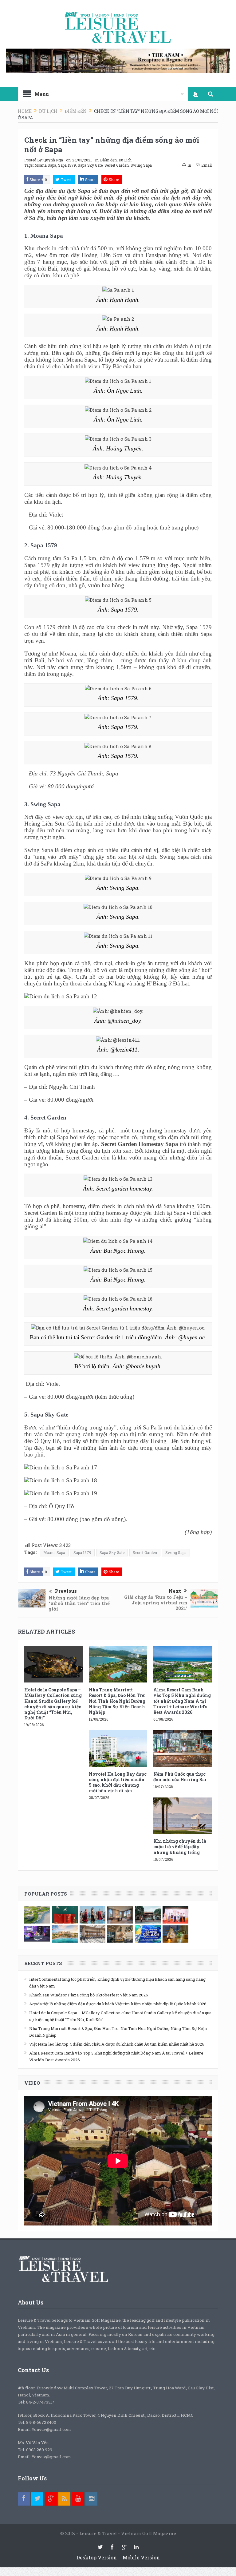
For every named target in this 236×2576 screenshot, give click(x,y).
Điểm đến (108, 160)
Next (175, 1591)
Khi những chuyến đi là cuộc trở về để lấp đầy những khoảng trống (180, 1847)
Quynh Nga (53, 160)
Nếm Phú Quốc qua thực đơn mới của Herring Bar (180, 1777)
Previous (66, 1591)
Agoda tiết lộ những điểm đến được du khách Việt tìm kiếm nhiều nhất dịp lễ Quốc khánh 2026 (118, 2004)
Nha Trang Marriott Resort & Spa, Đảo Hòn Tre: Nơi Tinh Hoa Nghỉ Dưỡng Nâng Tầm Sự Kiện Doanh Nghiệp (117, 1701)
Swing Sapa (141, 165)
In (189, 165)
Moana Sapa (45, 165)
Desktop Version (97, 2557)
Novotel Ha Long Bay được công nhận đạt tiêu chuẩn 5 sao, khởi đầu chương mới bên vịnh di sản (118, 1782)
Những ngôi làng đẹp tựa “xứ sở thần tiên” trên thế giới (79, 1603)
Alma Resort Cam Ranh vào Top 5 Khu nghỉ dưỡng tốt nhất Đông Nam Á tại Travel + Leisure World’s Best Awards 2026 (182, 1701)
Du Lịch (125, 160)
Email (206, 165)
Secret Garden (117, 165)
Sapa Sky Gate (90, 165)
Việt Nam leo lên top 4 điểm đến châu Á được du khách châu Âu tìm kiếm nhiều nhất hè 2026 (117, 2044)
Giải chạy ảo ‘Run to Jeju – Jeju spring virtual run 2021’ (156, 1603)
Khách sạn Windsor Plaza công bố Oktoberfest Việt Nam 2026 (89, 1995)
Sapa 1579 (67, 165)
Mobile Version (141, 2557)
